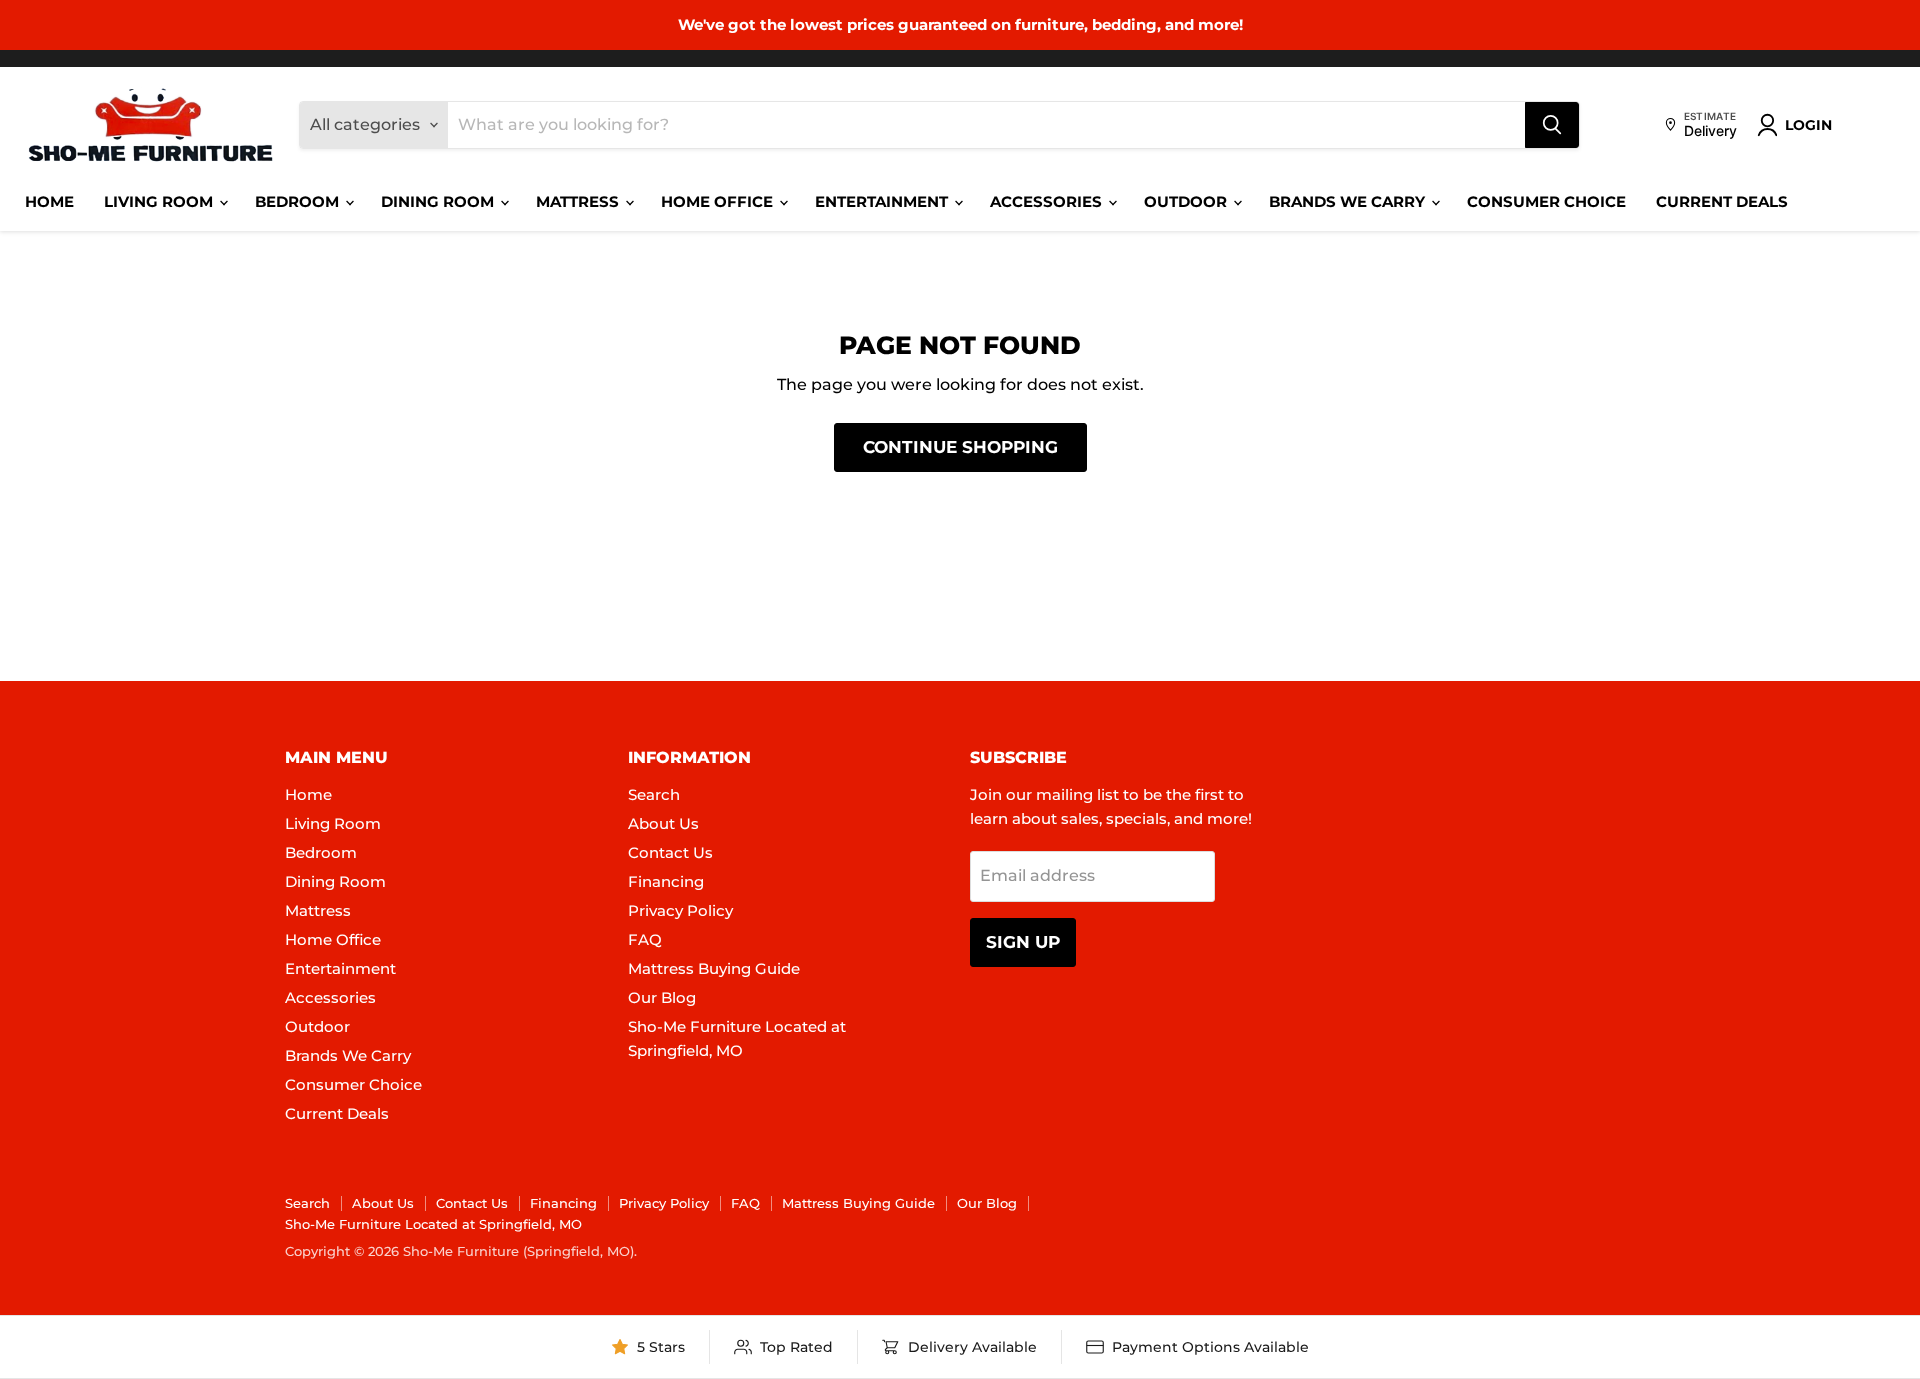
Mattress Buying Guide (714, 968)
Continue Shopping (960, 447)
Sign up (1023, 942)
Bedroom (299, 201)
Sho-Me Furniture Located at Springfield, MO (433, 1224)
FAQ (645, 939)
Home (49, 201)
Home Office (719, 201)
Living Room (160, 201)
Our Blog (662, 997)
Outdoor (1187, 201)
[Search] (1552, 125)
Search (654, 794)
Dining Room (439, 201)
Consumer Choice (1546, 201)
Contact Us (670, 852)
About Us (663, 823)
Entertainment (883, 201)
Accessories (1048, 201)
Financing (666, 881)
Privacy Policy (680, 910)
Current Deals (1722, 201)
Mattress (579, 201)
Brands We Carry (1349, 201)
